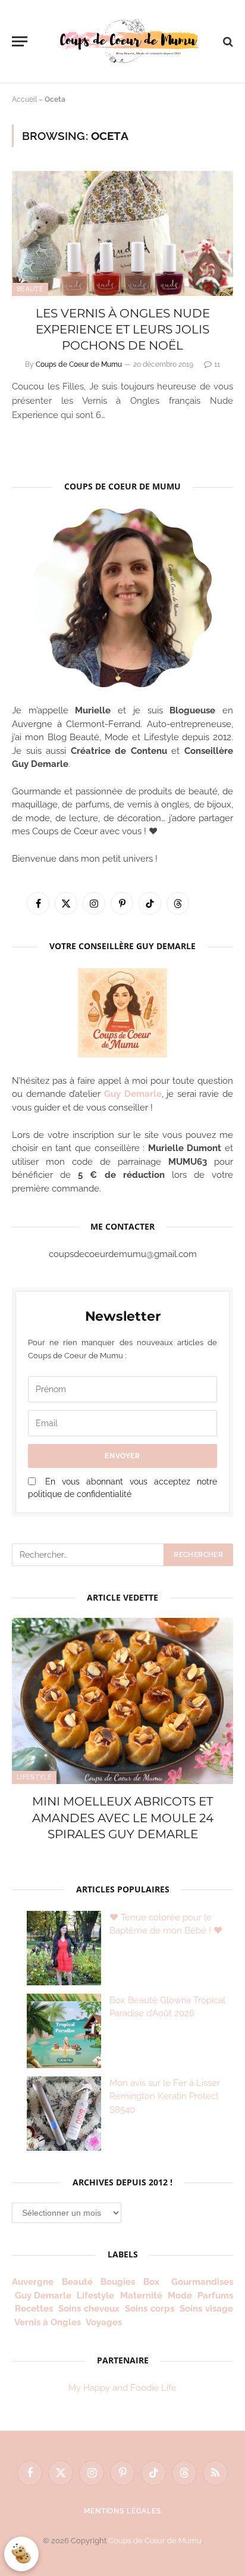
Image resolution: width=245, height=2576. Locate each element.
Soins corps (150, 2309)
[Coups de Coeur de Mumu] (128, 41)
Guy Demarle (133, 1094)
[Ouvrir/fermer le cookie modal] (21, 2554)
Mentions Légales (122, 2511)
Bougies (118, 2282)
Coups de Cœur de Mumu (155, 2541)
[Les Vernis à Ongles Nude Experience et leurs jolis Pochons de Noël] (122, 233)
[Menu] (20, 41)
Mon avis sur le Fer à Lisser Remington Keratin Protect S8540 (165, 2096)
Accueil (24, 99)
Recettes (34, 2309)
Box (153, 2282)
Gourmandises (202, 2282)
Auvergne (33, 2282)
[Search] (227, 41)
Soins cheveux (89, 2309)
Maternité (141, 2296)
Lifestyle (34, 1777)
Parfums (215, 2296)
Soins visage (206, 2309)
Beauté (30, 289)
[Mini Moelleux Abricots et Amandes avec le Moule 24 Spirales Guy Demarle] (122, 1701)
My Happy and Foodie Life (122, 2388)
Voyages (104, 2322)
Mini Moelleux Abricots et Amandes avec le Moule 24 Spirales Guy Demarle (123, 1817)
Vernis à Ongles (48, 2322)
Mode (180, 2296)
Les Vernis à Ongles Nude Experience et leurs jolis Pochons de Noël (123, 329)
